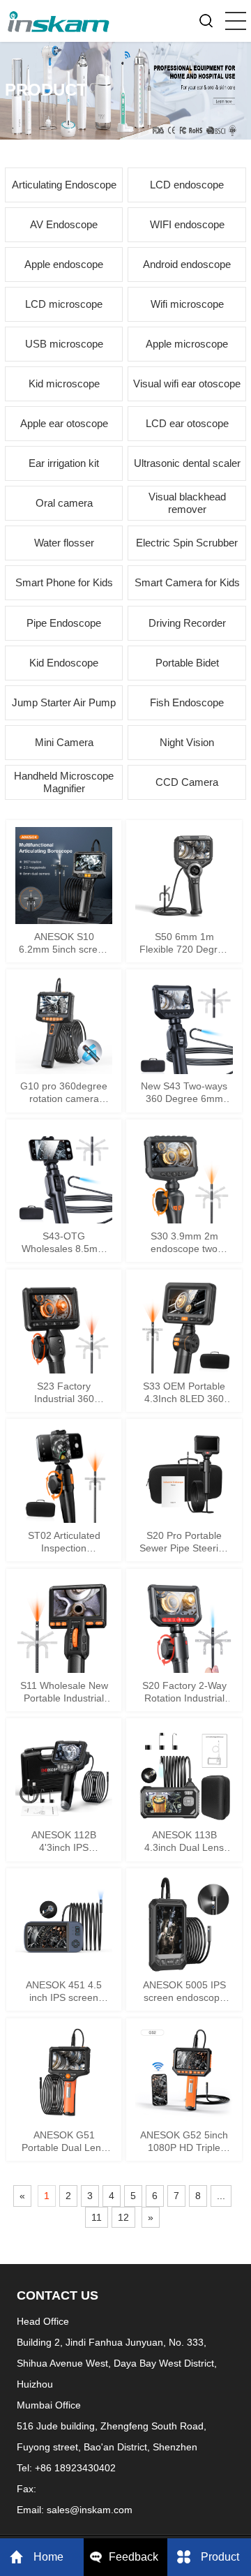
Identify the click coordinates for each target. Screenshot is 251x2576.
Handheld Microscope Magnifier (64, 782)
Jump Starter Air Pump (64, 702)
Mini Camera (64, 742)
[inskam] (59, 17)
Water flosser (64, 543)
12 (123, 2217)
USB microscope (64, 344)
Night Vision (187, 742)
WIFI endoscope (187, 224)
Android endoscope (187, 264)
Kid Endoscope (64, 663)
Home (48, 2557)
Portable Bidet (187, 663)
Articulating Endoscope (64, 185)
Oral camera (64, 503)
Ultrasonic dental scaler (187, 463)
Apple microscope (187, 344)
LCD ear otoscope (187, 423)
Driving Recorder (187, 623)
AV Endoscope (64, 224)
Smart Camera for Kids (187, 582)
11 (97, 2217)
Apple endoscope (64, 264)
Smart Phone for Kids (64, 582)
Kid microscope (64, 384)
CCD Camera (187, 782)
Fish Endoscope (187, 702)
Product (220, 2557)
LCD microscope (64, 304)
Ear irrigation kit (64, 463)
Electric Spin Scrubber (187, 543)
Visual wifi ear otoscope (187, 384)
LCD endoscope (187, 185)
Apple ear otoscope (64, 423)
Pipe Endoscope (64, 623)
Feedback (134, 2557)
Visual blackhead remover (187, 503)
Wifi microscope (187, 304)
